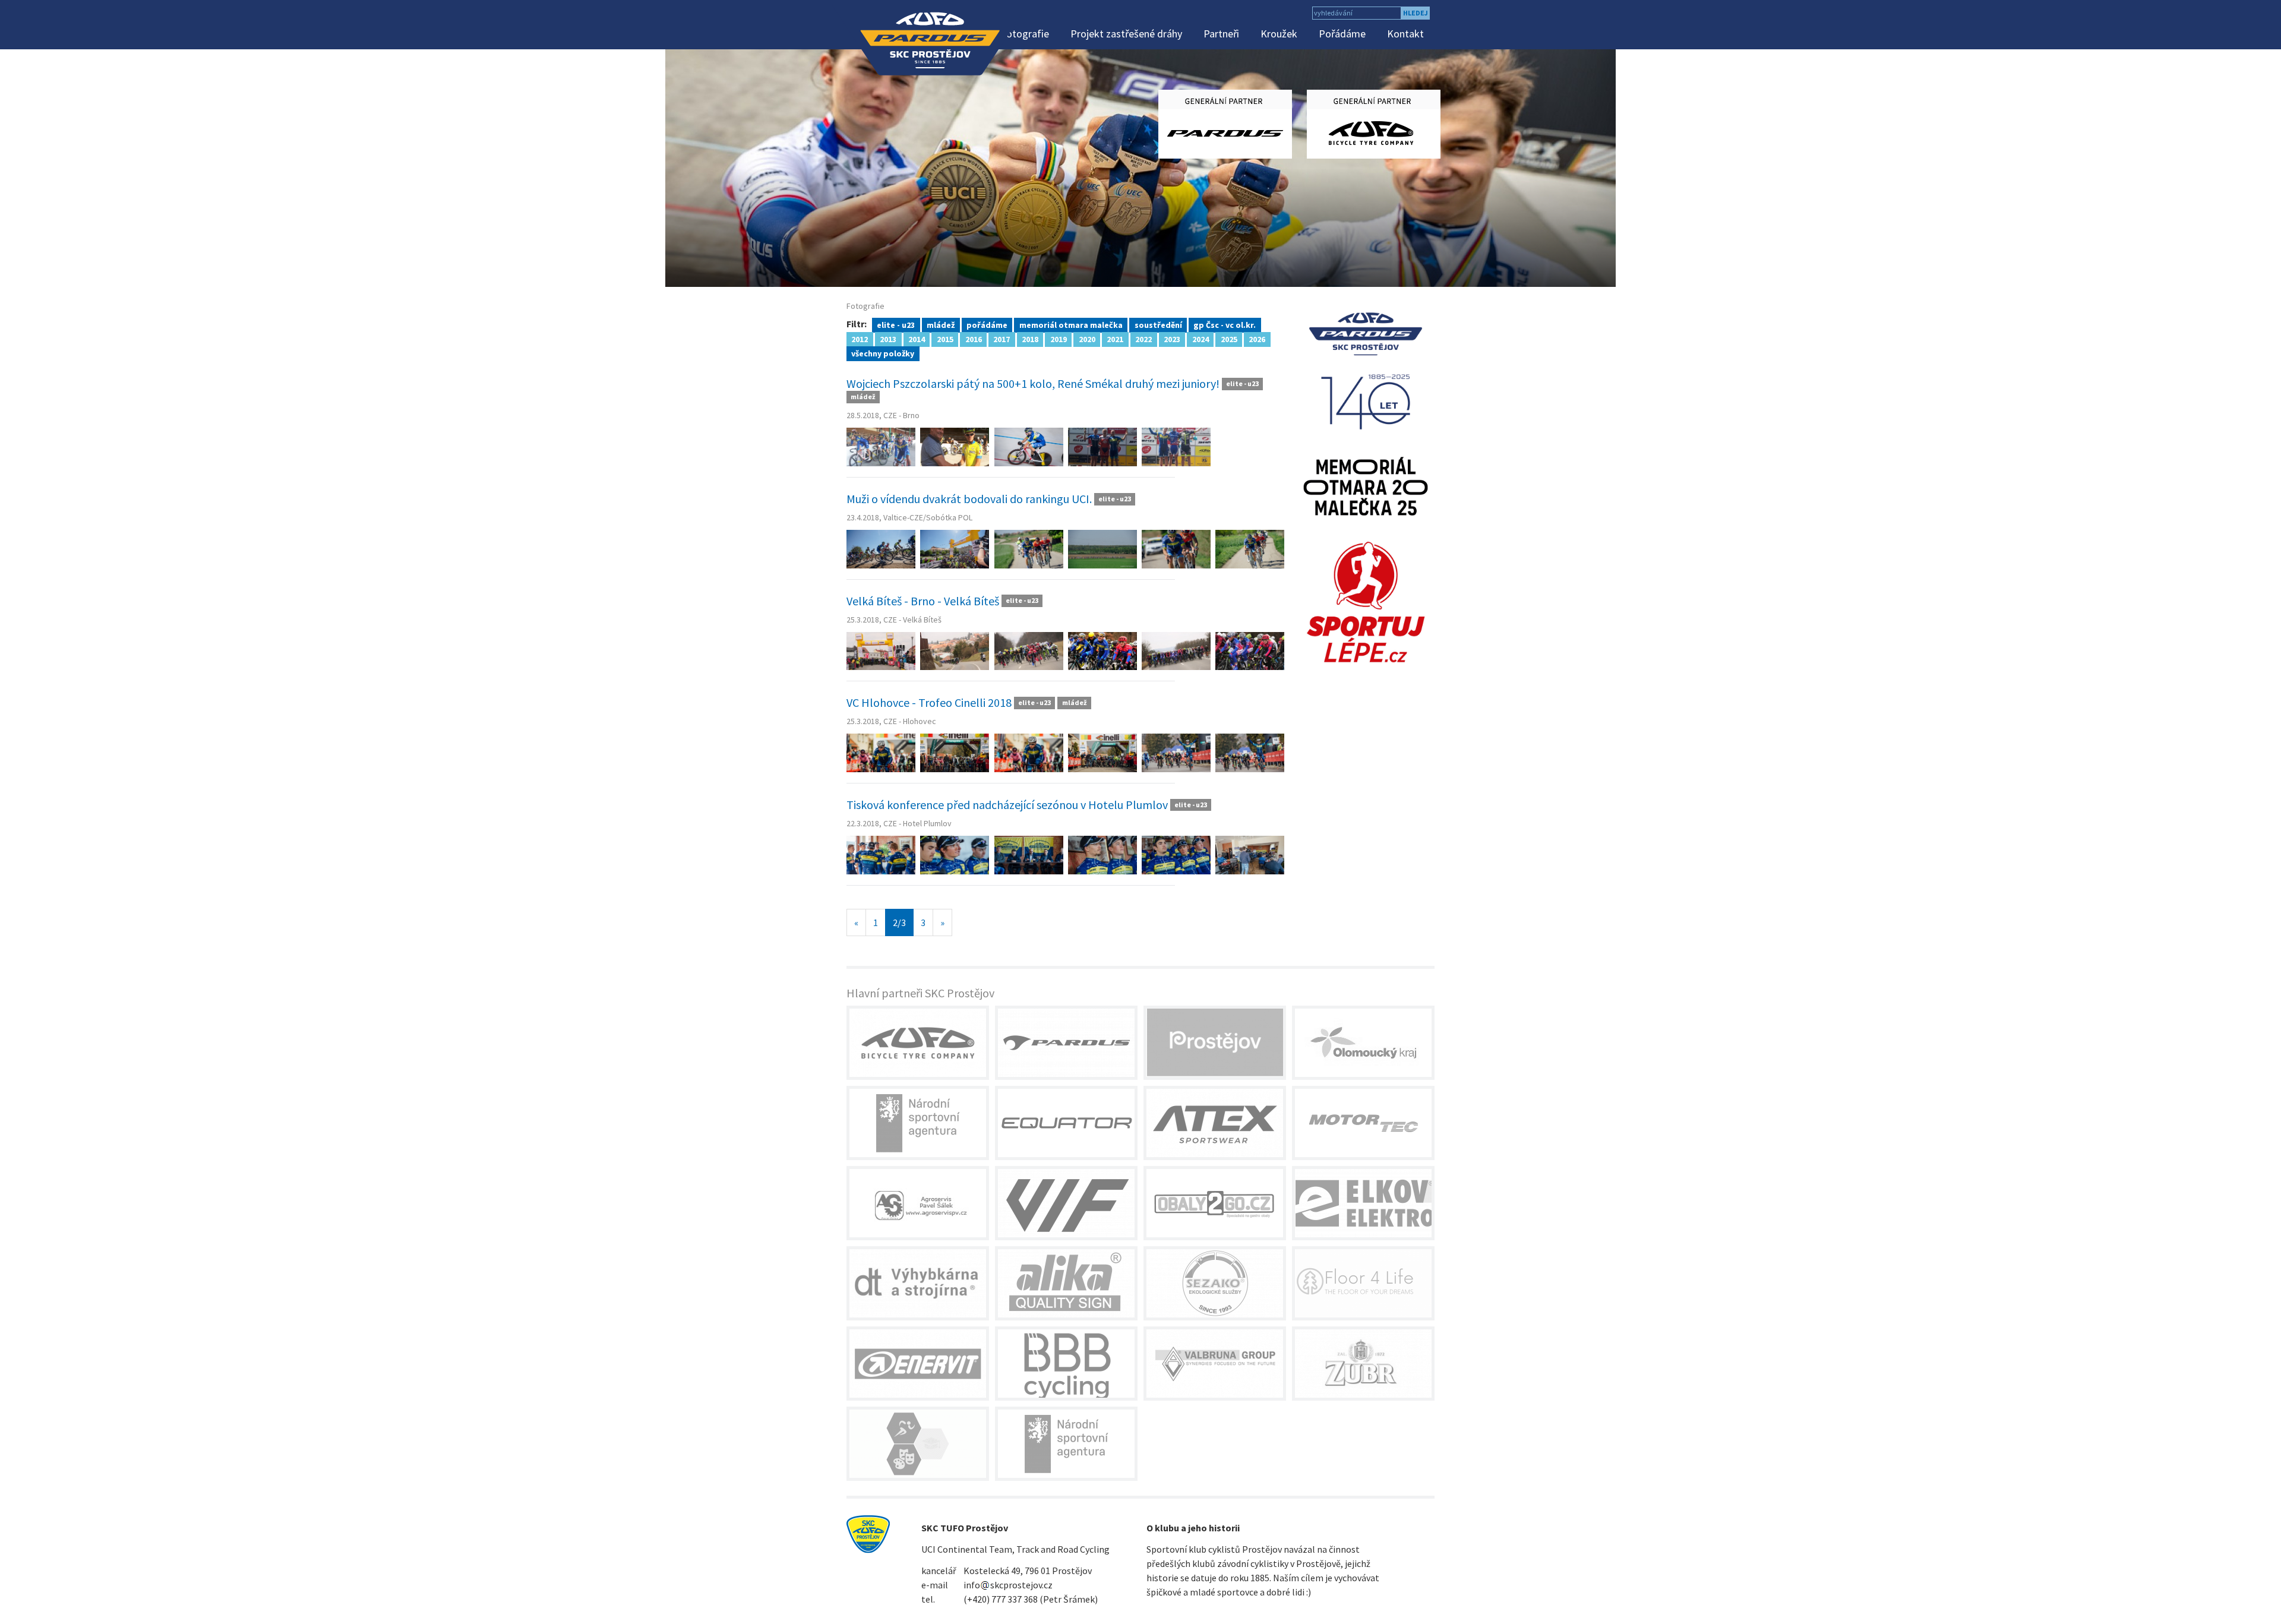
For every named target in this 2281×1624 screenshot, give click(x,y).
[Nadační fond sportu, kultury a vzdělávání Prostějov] (918, 1444)
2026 (1257, 339)
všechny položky (883, 353)
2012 (860, 339)
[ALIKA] (1066, 1283)
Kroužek (1279, 34)
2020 (1087, 339)
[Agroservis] (918, 1203)
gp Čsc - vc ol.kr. (1225, 324)
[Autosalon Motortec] (1363, 1123)
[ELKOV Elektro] (1363, 1203)
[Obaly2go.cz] (1215, 1203)
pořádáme (987, 324)
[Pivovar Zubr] (1363, 1364)
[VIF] (1066, 1203)
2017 (1002, 339)
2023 (1172, 339)
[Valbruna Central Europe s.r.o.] (1215, 1364)
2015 (945, 339)
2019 (1059, 339)
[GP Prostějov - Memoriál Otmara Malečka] (1366, 485)
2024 (1200, 339)
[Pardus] (1066, 1043)
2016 (974, 339)
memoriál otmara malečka (1071, 324)
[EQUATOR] (1066, 1123)
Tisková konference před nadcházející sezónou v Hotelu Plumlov (1008, 805)
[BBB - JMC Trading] (1066, 1364)
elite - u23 (896, 324)
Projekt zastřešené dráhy (1126, 34)
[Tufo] (918, 1043)
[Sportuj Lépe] (1366, 601)
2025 (1229, 339)
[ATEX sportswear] (1215, 1123)
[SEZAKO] (1215, 1283)
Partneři (1221, 34)
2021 (1115, 339)
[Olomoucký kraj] (1363, 1043)
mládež (941, 324)
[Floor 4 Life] (1363, 1283)
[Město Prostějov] (1215, 1043)
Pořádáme (1342, 34)
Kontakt (1405, 34)
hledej (1416, 13)
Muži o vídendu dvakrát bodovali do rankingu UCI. (970, 499)
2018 (1030, 339)
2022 (1143, 339)
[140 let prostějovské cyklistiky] (1366, 369)
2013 (888, 339)
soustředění (1158, 324)
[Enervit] (918, 1364)
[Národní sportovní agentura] (918, 1123)
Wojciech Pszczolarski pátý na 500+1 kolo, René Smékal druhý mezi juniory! (1033, 383)
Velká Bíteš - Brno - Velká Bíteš (924, 601)
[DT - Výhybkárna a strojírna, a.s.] (918, 1283)
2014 (917, 339)
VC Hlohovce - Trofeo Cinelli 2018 (929, 702)
